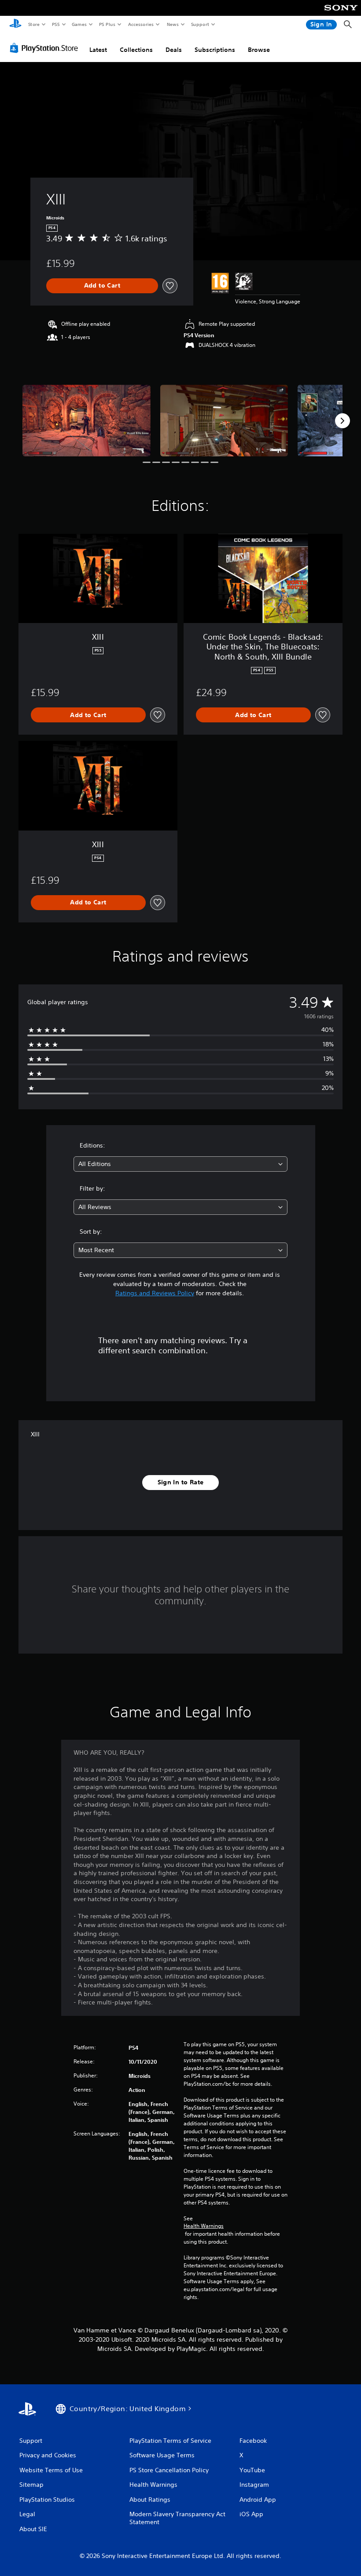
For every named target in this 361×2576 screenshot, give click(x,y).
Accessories (140, 24)
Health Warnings (204, 2226)
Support (200, 24)
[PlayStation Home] (15, 25)
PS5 (56, 24)
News (173, 24)
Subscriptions (215, 50)
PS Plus (107, 24)
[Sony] (341, 14)
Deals (174, 50)
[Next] (343, 421)
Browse (259, 50)
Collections (136, 50)
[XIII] (87, 421)
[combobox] (180, 1164)
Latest (98, 50)
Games (79, 24)
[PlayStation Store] (46, 48)
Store (34, 24)
